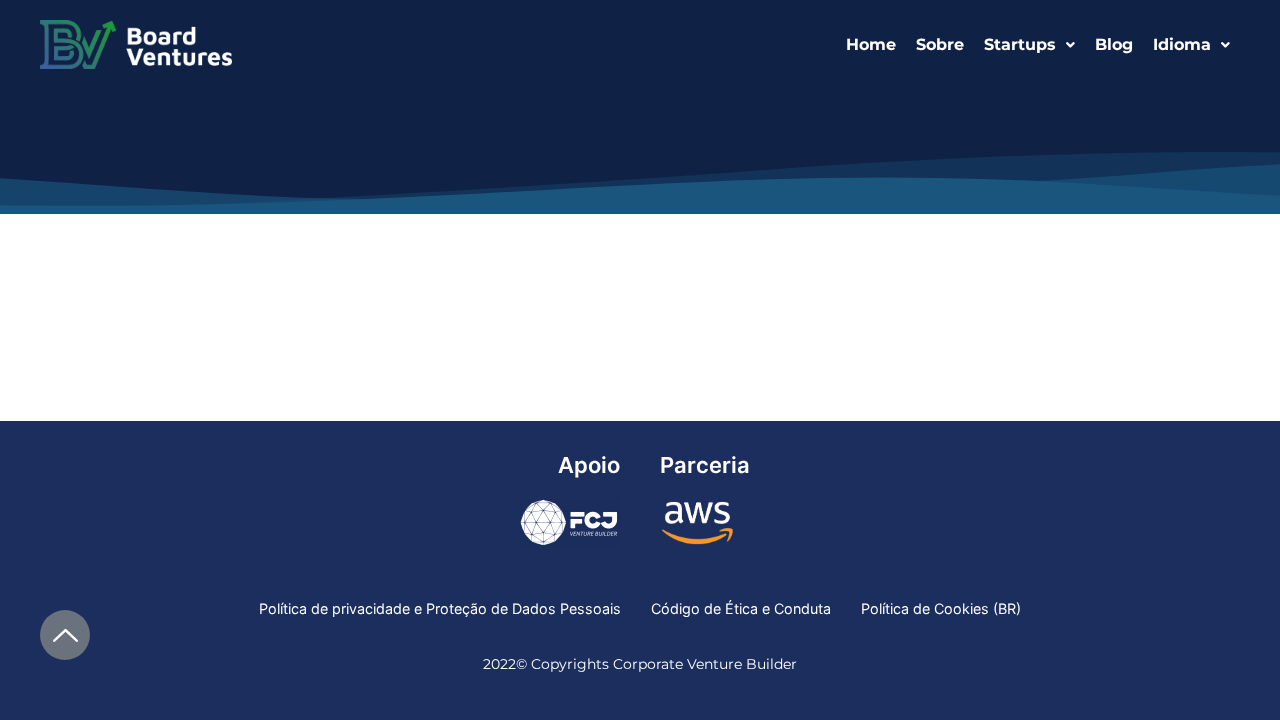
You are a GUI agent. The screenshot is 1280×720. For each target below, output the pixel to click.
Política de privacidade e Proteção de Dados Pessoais (440, 608)
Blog (1114, 44)
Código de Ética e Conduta (741, 608)
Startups (1020, 44)
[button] (1029, 45)
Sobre (940, 44)
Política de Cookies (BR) (941, 608)
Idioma (1182, 44)
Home (871, 44)
